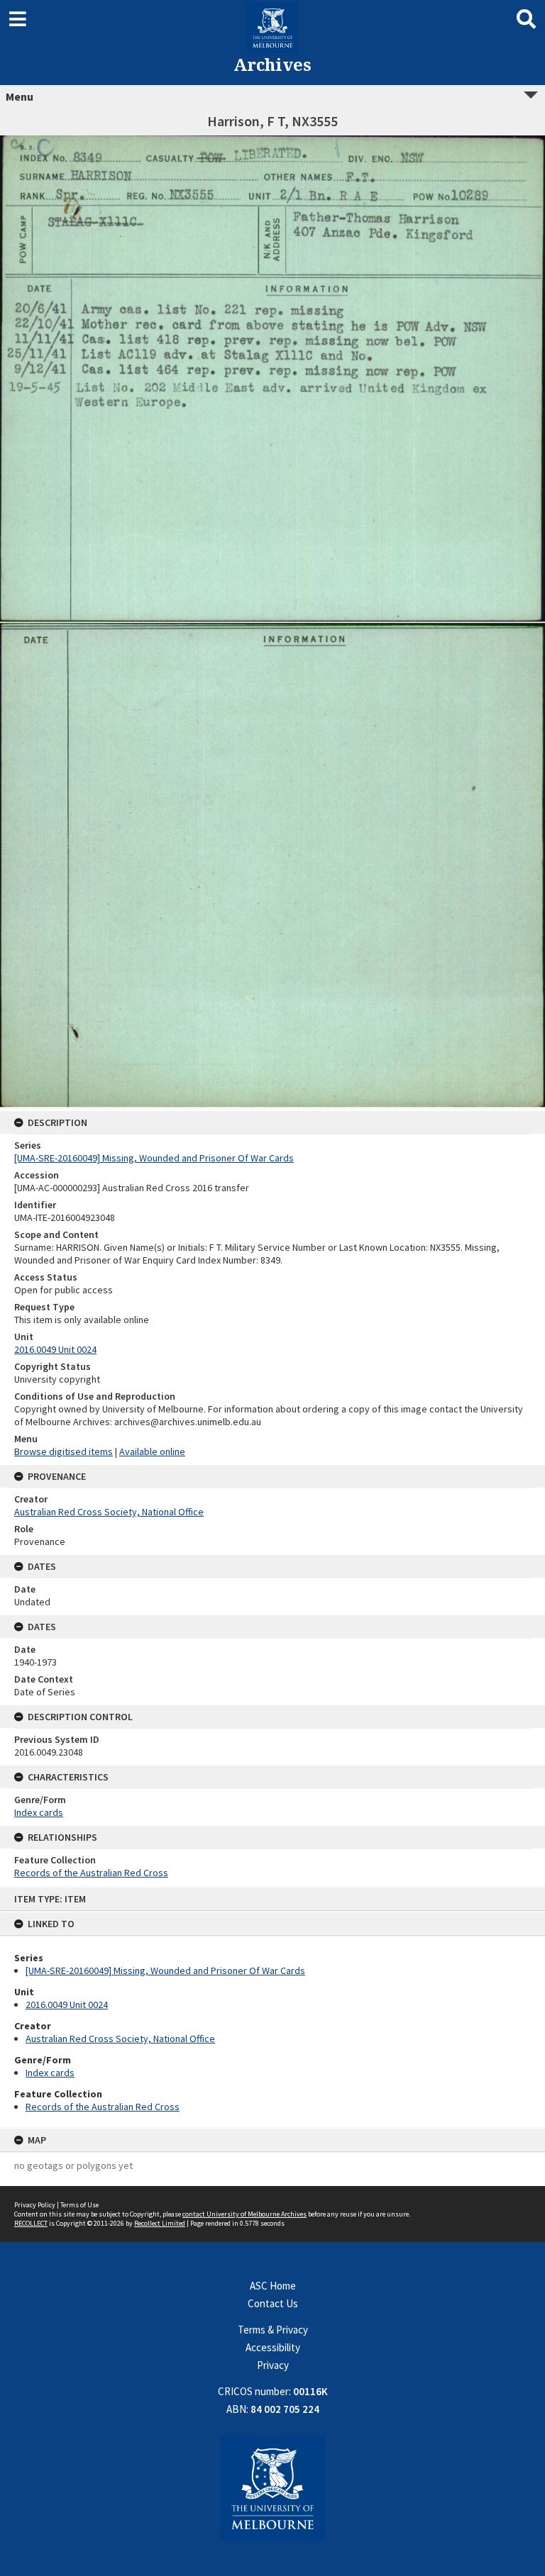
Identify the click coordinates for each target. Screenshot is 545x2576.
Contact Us (273, 2303)
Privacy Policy (35, 2205)
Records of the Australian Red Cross (103, 2107)
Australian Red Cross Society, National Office (120, 2039)
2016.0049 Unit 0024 (67, 2005)
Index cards (50, 2073)
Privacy (273, 2365)
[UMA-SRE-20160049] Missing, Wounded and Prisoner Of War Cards (165, 1970)
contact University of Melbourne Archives (244, 2214)
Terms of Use (79, 2205)
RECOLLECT (31, 2223)
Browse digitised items (64, 1451)
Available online (152, 1451)
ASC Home (273, 2286)
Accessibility (273, 2347)
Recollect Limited (160, 2223)
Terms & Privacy (273, 2330)
